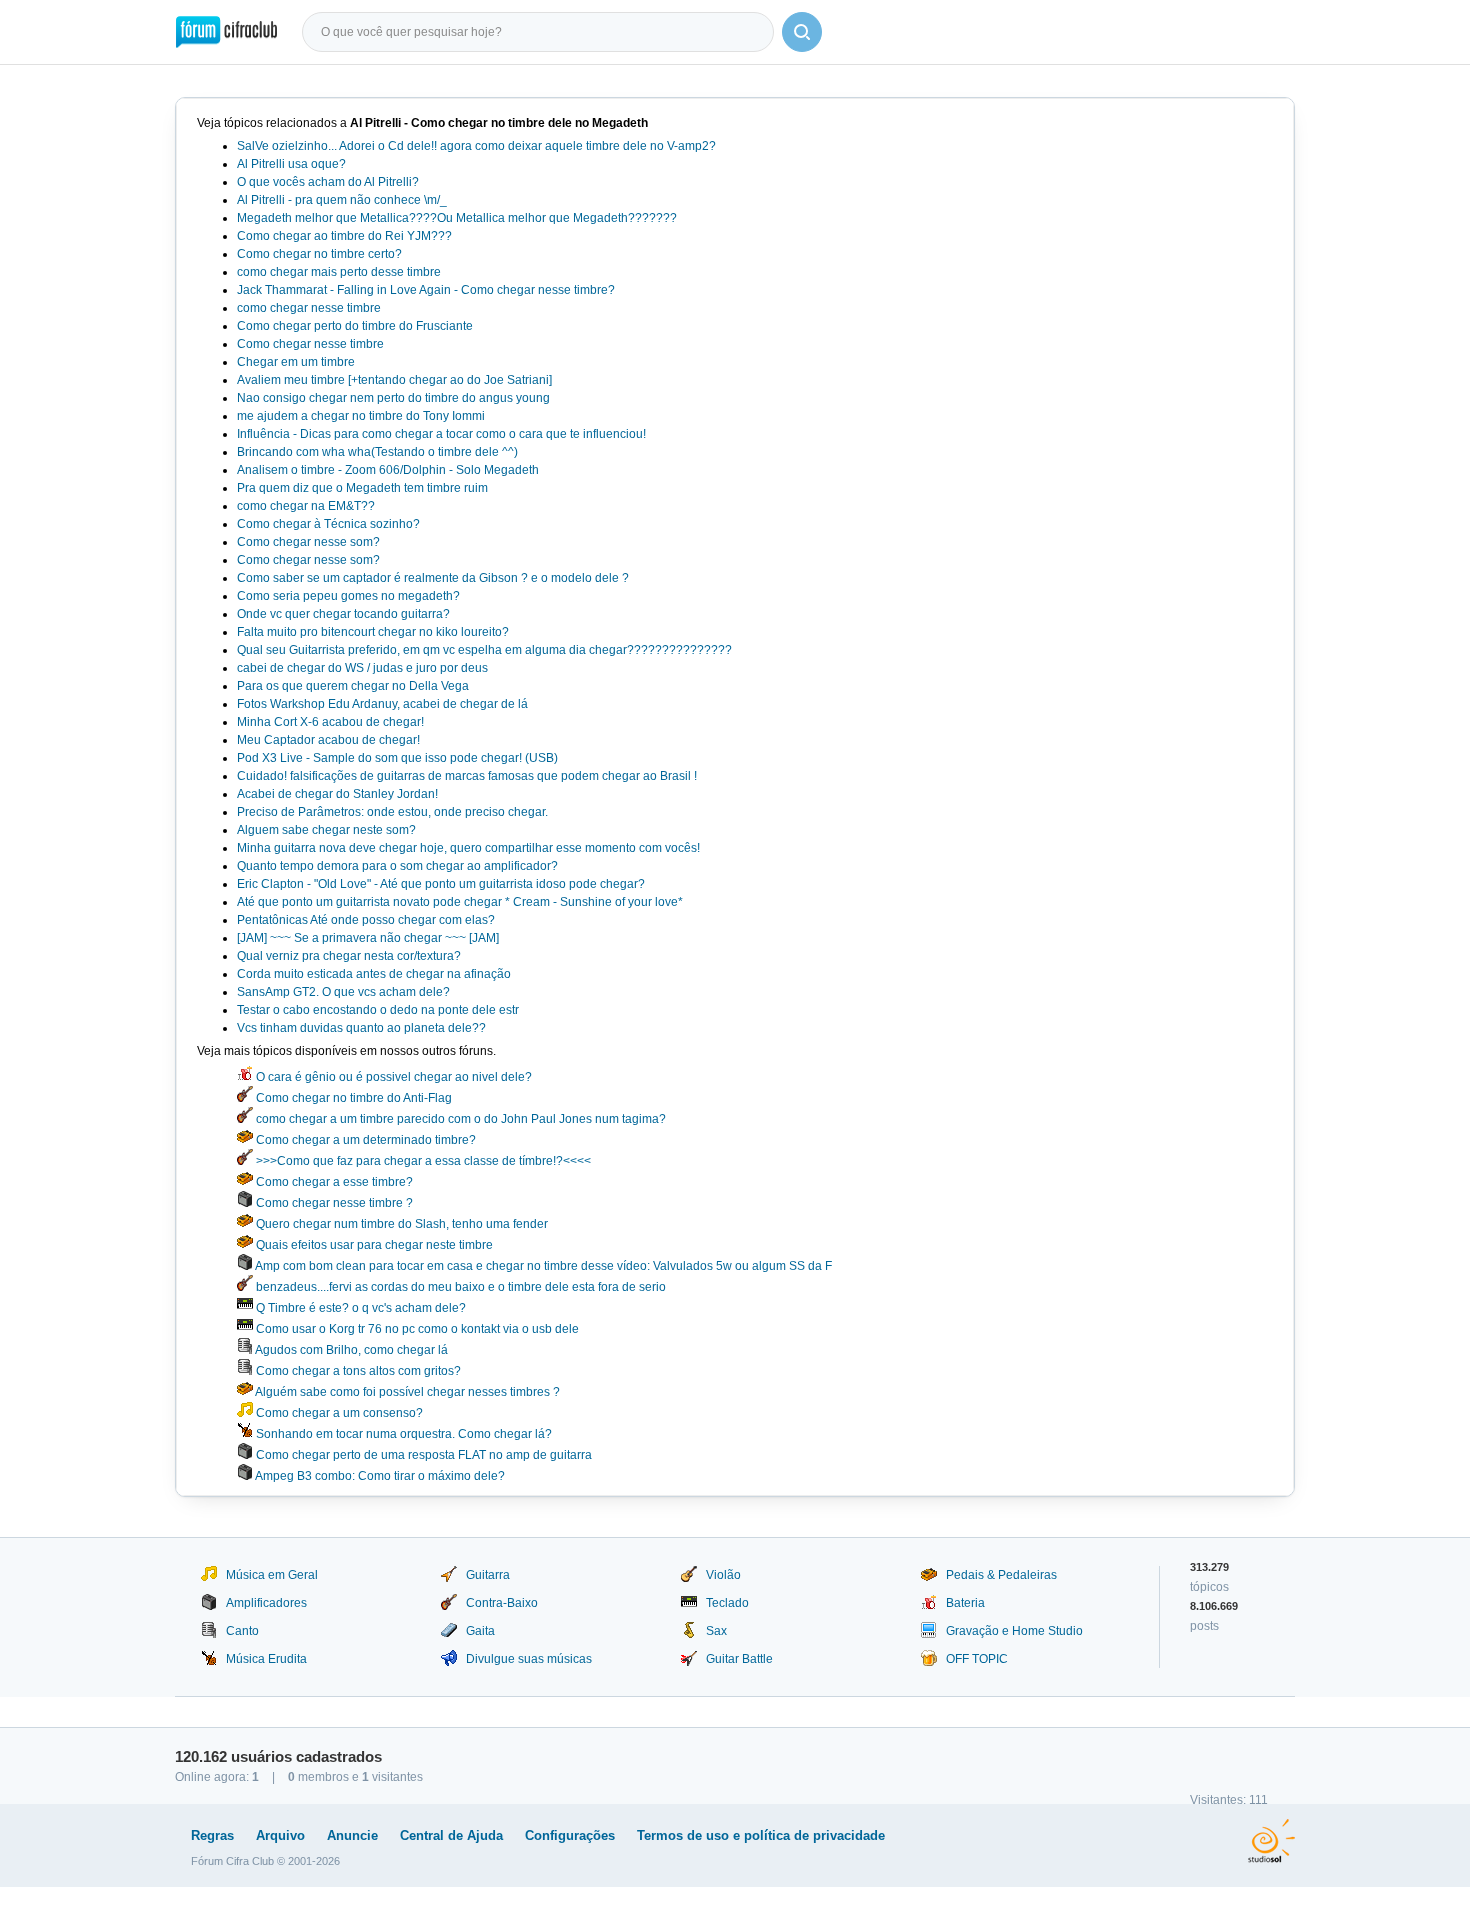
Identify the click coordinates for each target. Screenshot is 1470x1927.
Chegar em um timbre (296, 362)
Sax (716, 1631)
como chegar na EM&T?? (306, 506)
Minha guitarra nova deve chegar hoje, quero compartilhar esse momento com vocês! (468, 848)
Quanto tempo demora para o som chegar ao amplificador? (397, 866)
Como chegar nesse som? (308, 542)
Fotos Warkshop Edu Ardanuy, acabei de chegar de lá (382, 704)
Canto (242, 1631)
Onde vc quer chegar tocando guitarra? (343, 614)
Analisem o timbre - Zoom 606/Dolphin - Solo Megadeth (388, 470)
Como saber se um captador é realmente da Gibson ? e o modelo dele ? (433, 578)
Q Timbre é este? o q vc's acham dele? (359, 1308)
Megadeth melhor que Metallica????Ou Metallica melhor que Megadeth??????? (457, 218)
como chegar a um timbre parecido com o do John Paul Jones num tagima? (459, 1119)
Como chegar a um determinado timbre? (364, 1140)
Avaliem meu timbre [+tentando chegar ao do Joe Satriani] (394, 380)
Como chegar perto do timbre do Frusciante (355, 326)
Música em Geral (272, 1575)
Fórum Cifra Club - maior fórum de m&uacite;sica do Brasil (226, 32)
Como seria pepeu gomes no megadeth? (348, 596)
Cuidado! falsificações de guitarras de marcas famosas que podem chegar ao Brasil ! (467, 776)
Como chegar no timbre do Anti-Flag (352, 1098)
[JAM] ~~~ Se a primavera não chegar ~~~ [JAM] (368, 938)
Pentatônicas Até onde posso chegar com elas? (366, 920)
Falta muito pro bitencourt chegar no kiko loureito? (373, 632)
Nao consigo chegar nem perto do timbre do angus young (393, 398)
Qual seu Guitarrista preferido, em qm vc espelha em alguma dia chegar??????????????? (484, 650)
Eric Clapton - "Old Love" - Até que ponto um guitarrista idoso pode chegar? (441, 884)
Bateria (965, 1603)
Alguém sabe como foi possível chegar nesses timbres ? (406, 1392)
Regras (212, 1835)
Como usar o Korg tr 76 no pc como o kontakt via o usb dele (416, 1329)
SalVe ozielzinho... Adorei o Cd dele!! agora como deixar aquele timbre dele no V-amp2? (476, 146)
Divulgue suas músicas (529, 1659)
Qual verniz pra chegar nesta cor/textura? (349, 956)
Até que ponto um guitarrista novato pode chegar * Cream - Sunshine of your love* (460, 902)
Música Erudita (266, 1659)
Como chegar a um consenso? (338, 1413)
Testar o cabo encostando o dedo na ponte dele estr (378, 1010)
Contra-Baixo (502, 1603)
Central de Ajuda (451, 1835)
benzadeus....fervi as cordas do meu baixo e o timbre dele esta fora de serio (459, 1287)
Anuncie (352, 1835)
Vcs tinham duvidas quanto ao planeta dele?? (361, 1028)
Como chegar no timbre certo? (319, 254)
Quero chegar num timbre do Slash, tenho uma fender (400, 1224)
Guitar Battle (739, 1659)
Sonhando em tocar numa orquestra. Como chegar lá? (402, 1434)
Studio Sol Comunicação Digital (1271, 1841)
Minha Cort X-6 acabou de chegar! (330, 722)
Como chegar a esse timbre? (333, 1182)
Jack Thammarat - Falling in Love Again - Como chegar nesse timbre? (426, 290)
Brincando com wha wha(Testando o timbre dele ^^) (377, 452)
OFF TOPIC (977, 1659)
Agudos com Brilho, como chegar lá (350, 1350)
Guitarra (488, 1575)
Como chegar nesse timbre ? (333, 1203)
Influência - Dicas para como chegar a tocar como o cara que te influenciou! (441, 434)
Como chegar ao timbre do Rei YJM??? (344, 236)
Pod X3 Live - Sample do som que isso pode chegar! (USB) (397, 758)
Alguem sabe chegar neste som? (326, 830)
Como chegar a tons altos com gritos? (357, 1371)
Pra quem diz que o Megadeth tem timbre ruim (362, 488)
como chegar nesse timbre (309, 308)
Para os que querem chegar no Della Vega (353, 686)
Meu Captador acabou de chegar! (328, 740)
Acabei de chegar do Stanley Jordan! (337, 794)
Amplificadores (266, 1603)
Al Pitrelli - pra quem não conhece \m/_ (342, 200)
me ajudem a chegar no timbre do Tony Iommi (361, 416)
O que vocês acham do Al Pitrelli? (328, 182)
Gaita (480, 1631)
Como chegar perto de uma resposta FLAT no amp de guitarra (422, 1455)
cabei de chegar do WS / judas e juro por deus (362, 668)
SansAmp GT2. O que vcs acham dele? (343, 992)
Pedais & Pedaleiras (1001, 1575)
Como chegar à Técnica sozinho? (328, 524)
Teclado (727, 1603)
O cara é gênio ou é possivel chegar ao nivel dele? (392, 1077)
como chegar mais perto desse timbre (339, 272)
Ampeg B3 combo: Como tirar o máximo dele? (379, 1476)
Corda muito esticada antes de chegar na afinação (374, 974)
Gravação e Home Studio (1014, 1631)
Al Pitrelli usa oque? (291, 164)
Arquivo (280, 1835)
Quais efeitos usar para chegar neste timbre (373, 1245)
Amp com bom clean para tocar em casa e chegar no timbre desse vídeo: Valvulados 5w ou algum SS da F (542, 1266)
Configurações (570, 1835)
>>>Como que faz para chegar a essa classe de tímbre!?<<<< (422, 1161)
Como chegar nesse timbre (310, 344)
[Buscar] (802, 32)
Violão (723, 1575)
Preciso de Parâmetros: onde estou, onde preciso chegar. (392, 812)
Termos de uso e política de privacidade (761, 1835)
